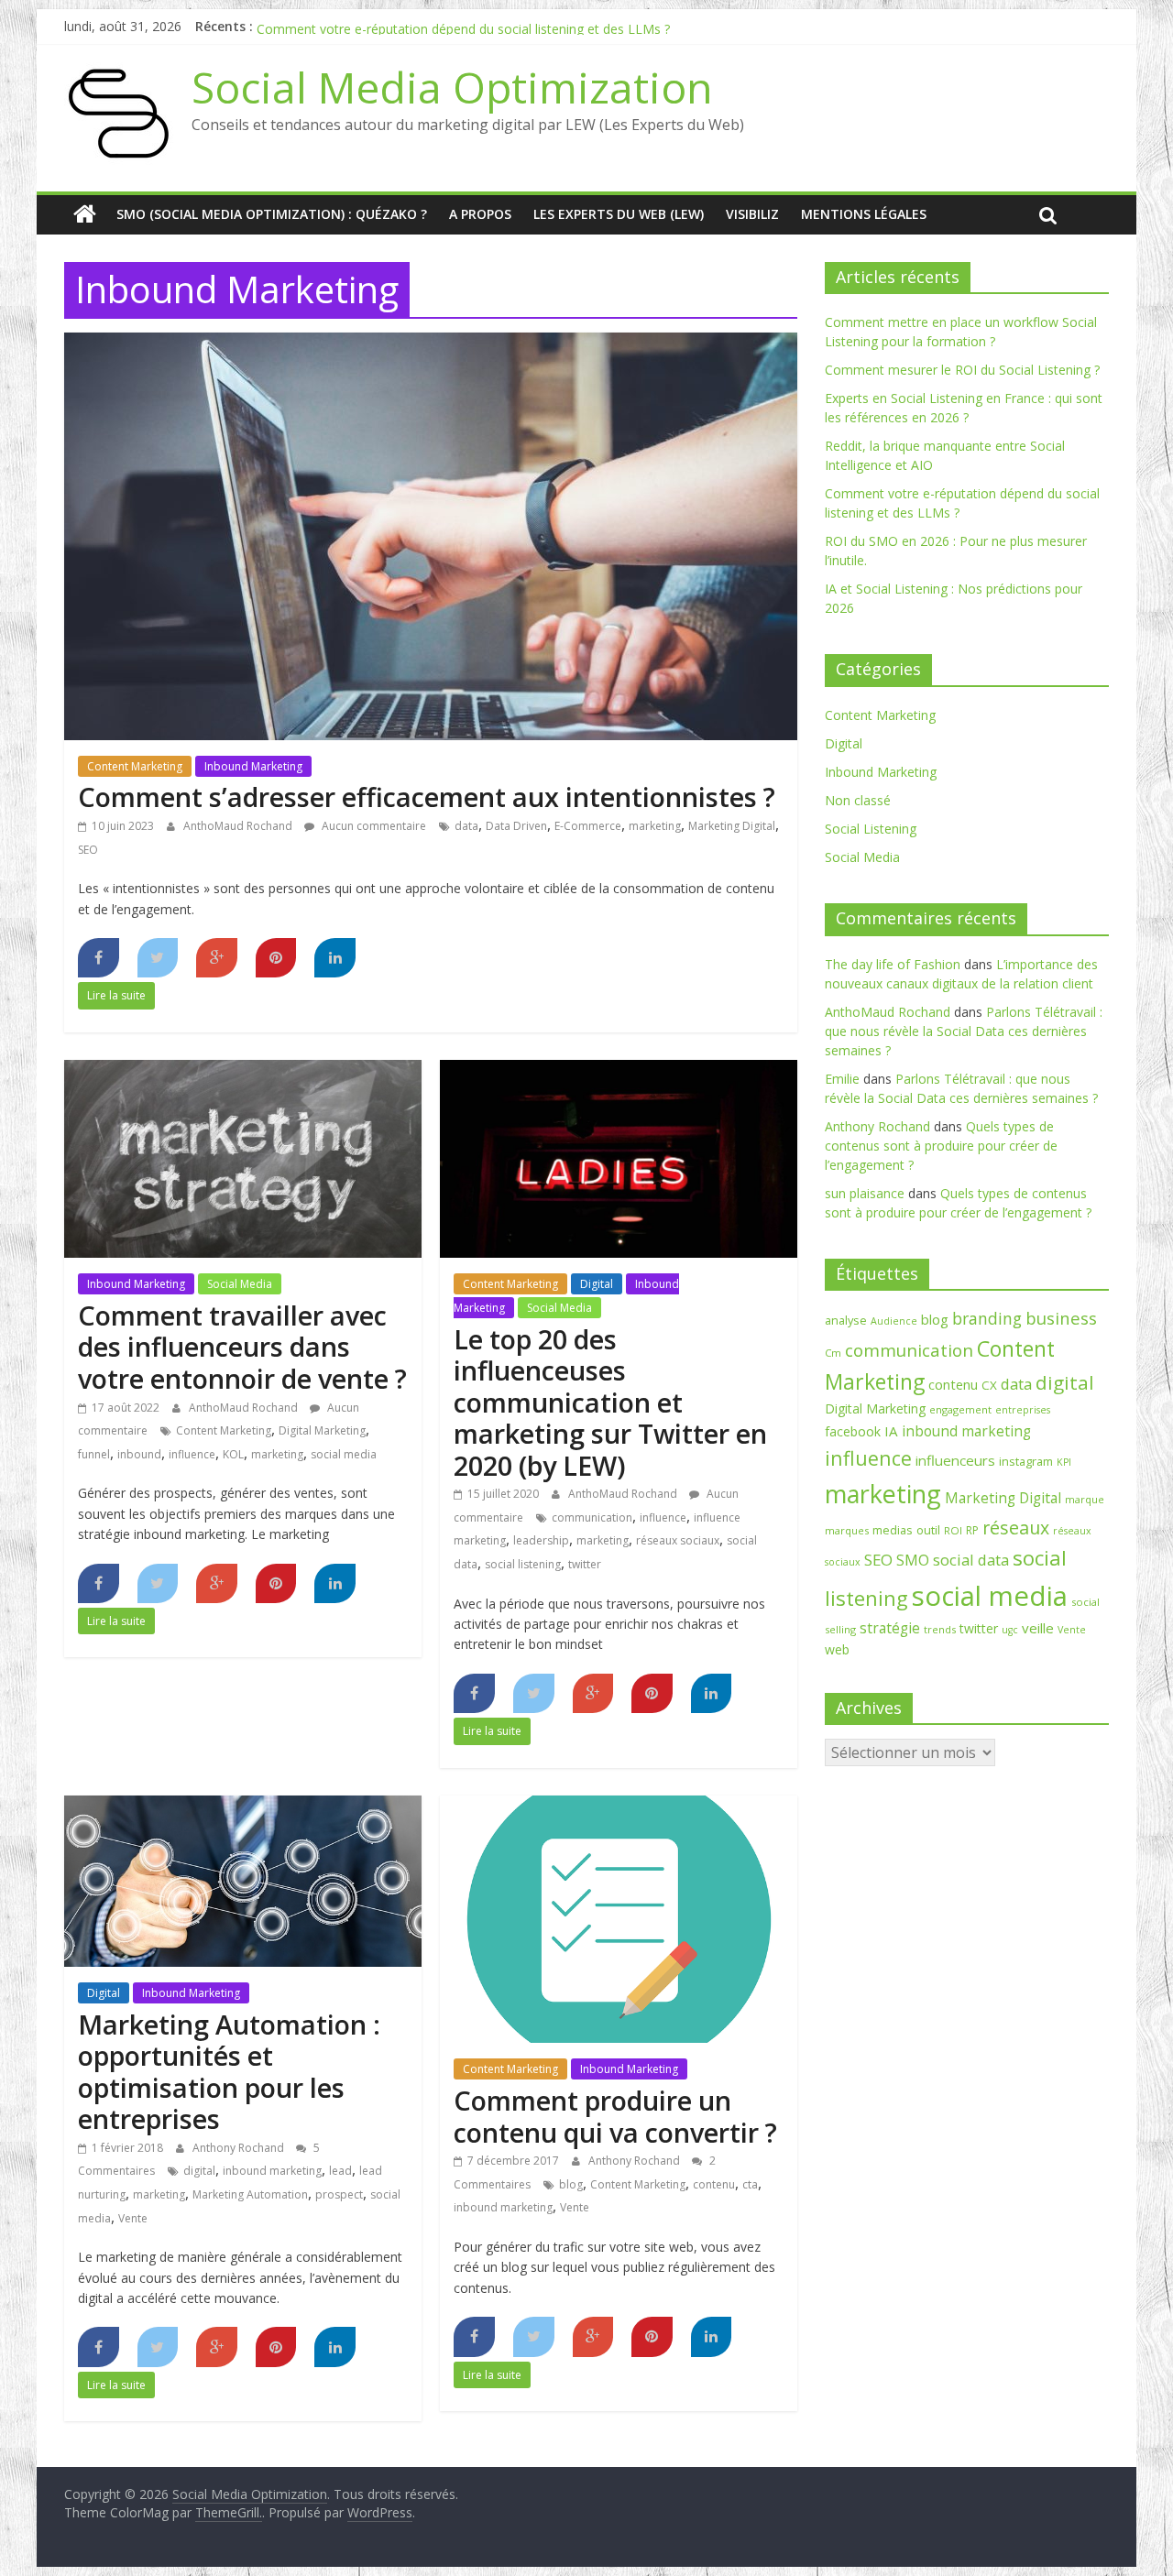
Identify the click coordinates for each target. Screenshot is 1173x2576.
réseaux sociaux (678, 1540)
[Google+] (217, 958)
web (837, 1649)
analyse (846, 1320)
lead (340, 2171)
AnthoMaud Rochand (239, 826)
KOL (233, 1454)
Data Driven (516, 826)
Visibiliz (752, 214)
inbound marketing (272, 2171)
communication (592, 1517)
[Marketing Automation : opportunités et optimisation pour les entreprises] (243, 1806)
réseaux (1016, 1528)
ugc (1010, 1630)
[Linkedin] (335, 958)
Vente (133, 2218)
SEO (88, 850)
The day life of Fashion (893, 964)
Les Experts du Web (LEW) (619, 214)
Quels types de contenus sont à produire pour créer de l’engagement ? (941, 1146)
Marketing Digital (732, 826)
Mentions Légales (864, 214)
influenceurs (955, 1460)
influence (192, 1454)
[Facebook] (99, 958)
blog (571, 2184)
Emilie (842, 1079)
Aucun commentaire (373, 826)
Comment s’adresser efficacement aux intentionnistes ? (427, 797)
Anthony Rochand (240, 2148)
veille (1038, 1628)
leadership (541, 1540)
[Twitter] (158, 958)
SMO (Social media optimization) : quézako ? (272, 214)
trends (940, 1629)
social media (344, 1454)
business (1061, 1318)
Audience (894, 1321)
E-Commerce (588, 826)
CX (989, 1385)
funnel (94, 1454)
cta (750, 2184)
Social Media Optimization (452, 87)
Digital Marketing (322, 1430)
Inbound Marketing (253, 766)
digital (199, 2171)
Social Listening (871, 829)
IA (891, 1431)
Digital (597, 1284)
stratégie (890, 1628)
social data (971, 1560)
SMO (913, 1560)
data (466, 826)
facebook (853, 1431)
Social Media (240, 1284)
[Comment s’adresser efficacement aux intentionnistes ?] (431, 344)
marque (1085, 1499)
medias (893, 1530)
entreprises (1023, 1410)
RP (972, 1530)
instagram (1026, 1461)
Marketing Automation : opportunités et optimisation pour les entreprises (229, 2072)
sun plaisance (865, 1193)
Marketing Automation (250, 2194)
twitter (585, 1564)
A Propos (480, 214)
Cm (833, 1353)
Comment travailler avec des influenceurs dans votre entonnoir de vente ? (242, 1347)
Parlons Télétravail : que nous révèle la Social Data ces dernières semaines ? (964, 1031)
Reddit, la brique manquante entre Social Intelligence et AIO (433, 26)
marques (847, 1530)
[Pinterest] (276, 958)
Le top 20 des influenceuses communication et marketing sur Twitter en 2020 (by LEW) (610, 1402)
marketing (655, 826)
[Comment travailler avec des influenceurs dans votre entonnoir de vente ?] (243, 1071)
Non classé (858, 800)
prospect (339, 2194)
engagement (960, 1409)
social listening (523, 1564)
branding (987, 1318)
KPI (1064, 1462)
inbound (139, 1454)
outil (928, 1530)
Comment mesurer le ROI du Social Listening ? (962, 370)
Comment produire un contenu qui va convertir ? (615, 2116)
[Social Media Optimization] (85, 214)
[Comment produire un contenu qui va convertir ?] (619, 1806)
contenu (714, 2184)
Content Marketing (135, 766)
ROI (953, 1530)
